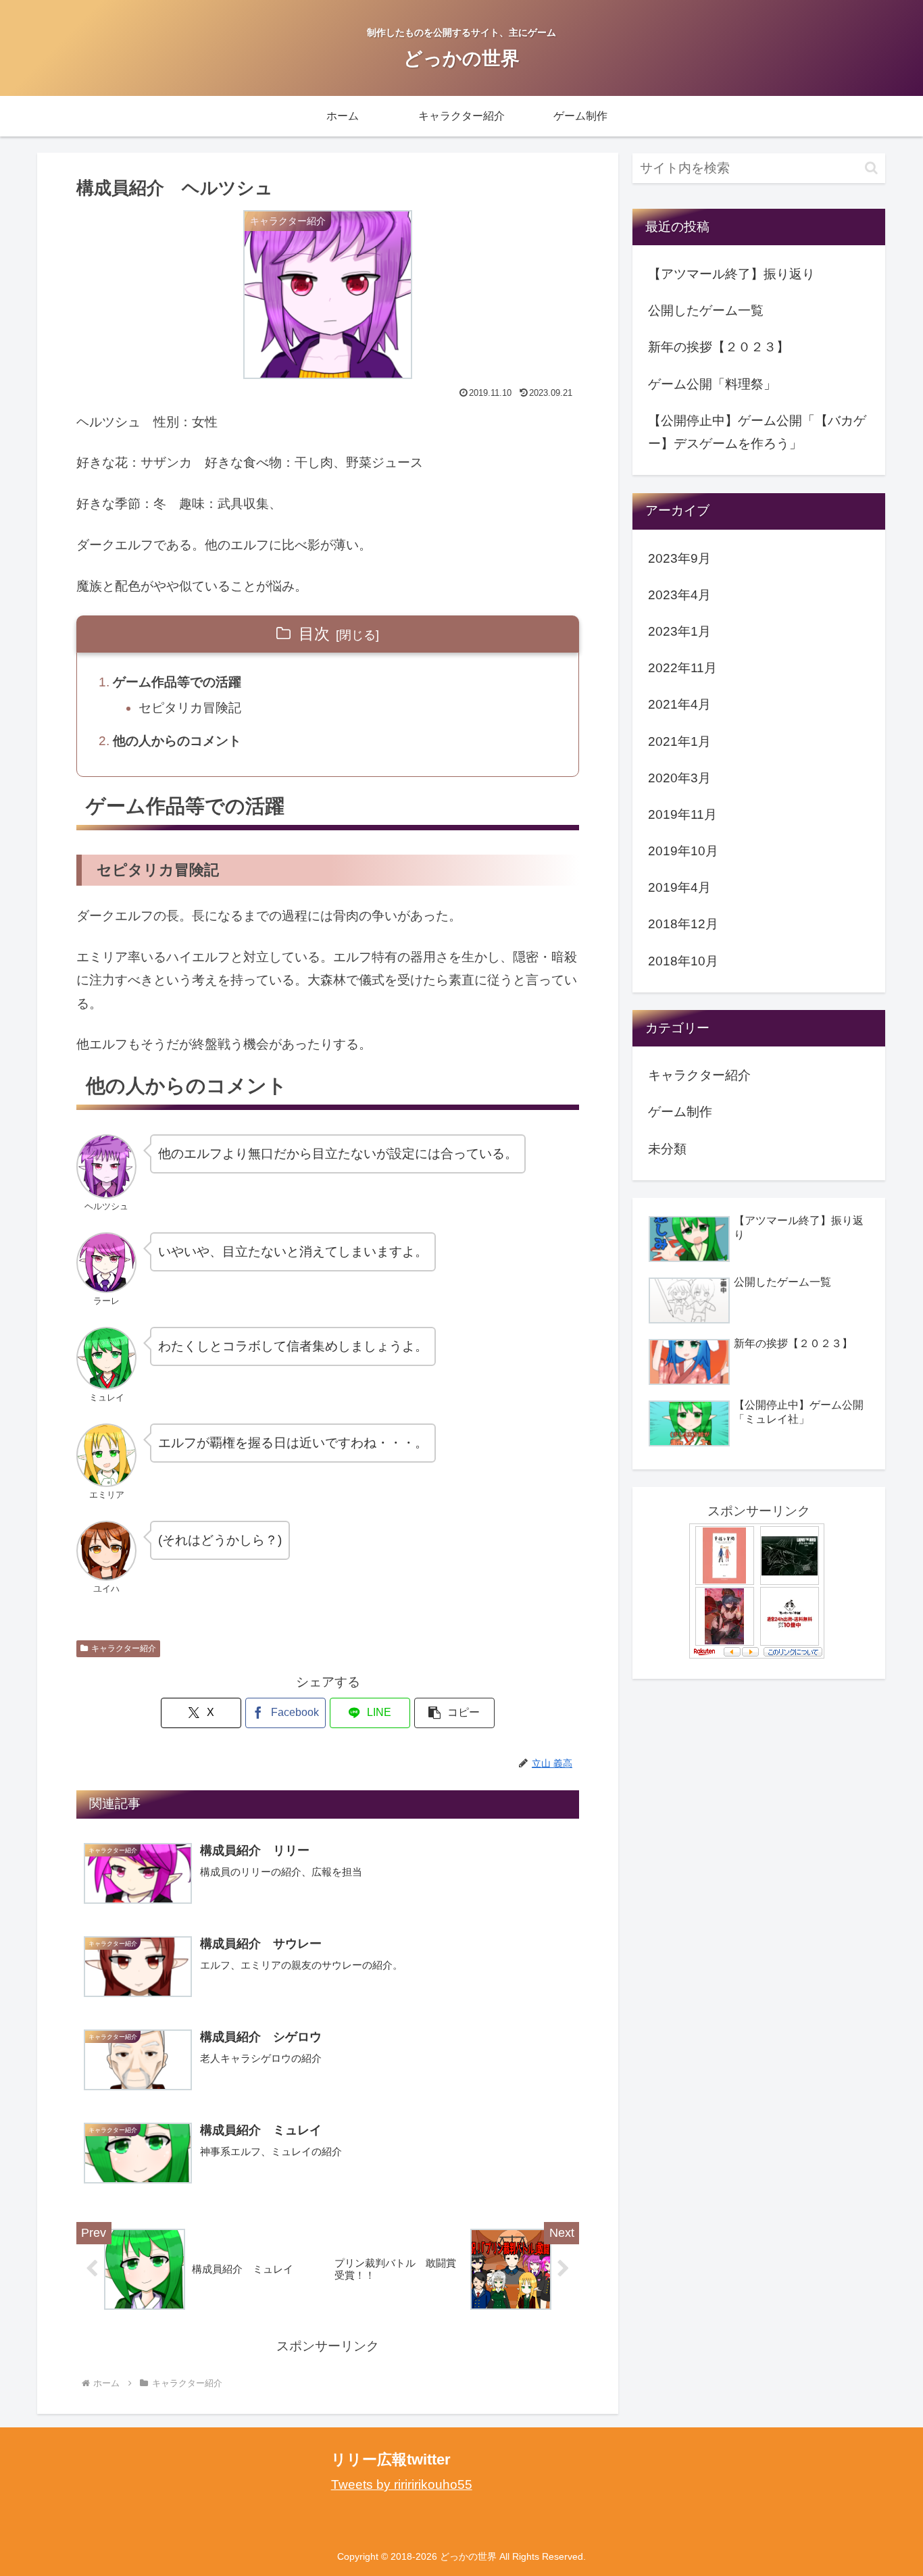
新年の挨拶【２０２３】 (719, 347)
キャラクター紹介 (124, 1648)
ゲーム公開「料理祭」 (712, 384)
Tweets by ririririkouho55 (402, 2484)
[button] (454, 1713)
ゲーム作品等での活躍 (177, 682)
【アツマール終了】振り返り (731, 274)
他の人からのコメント (177, 741)
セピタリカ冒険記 (190, 708)
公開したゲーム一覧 (706, 310)
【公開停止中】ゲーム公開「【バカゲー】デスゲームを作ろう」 (757, 432)
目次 (314, 634)
